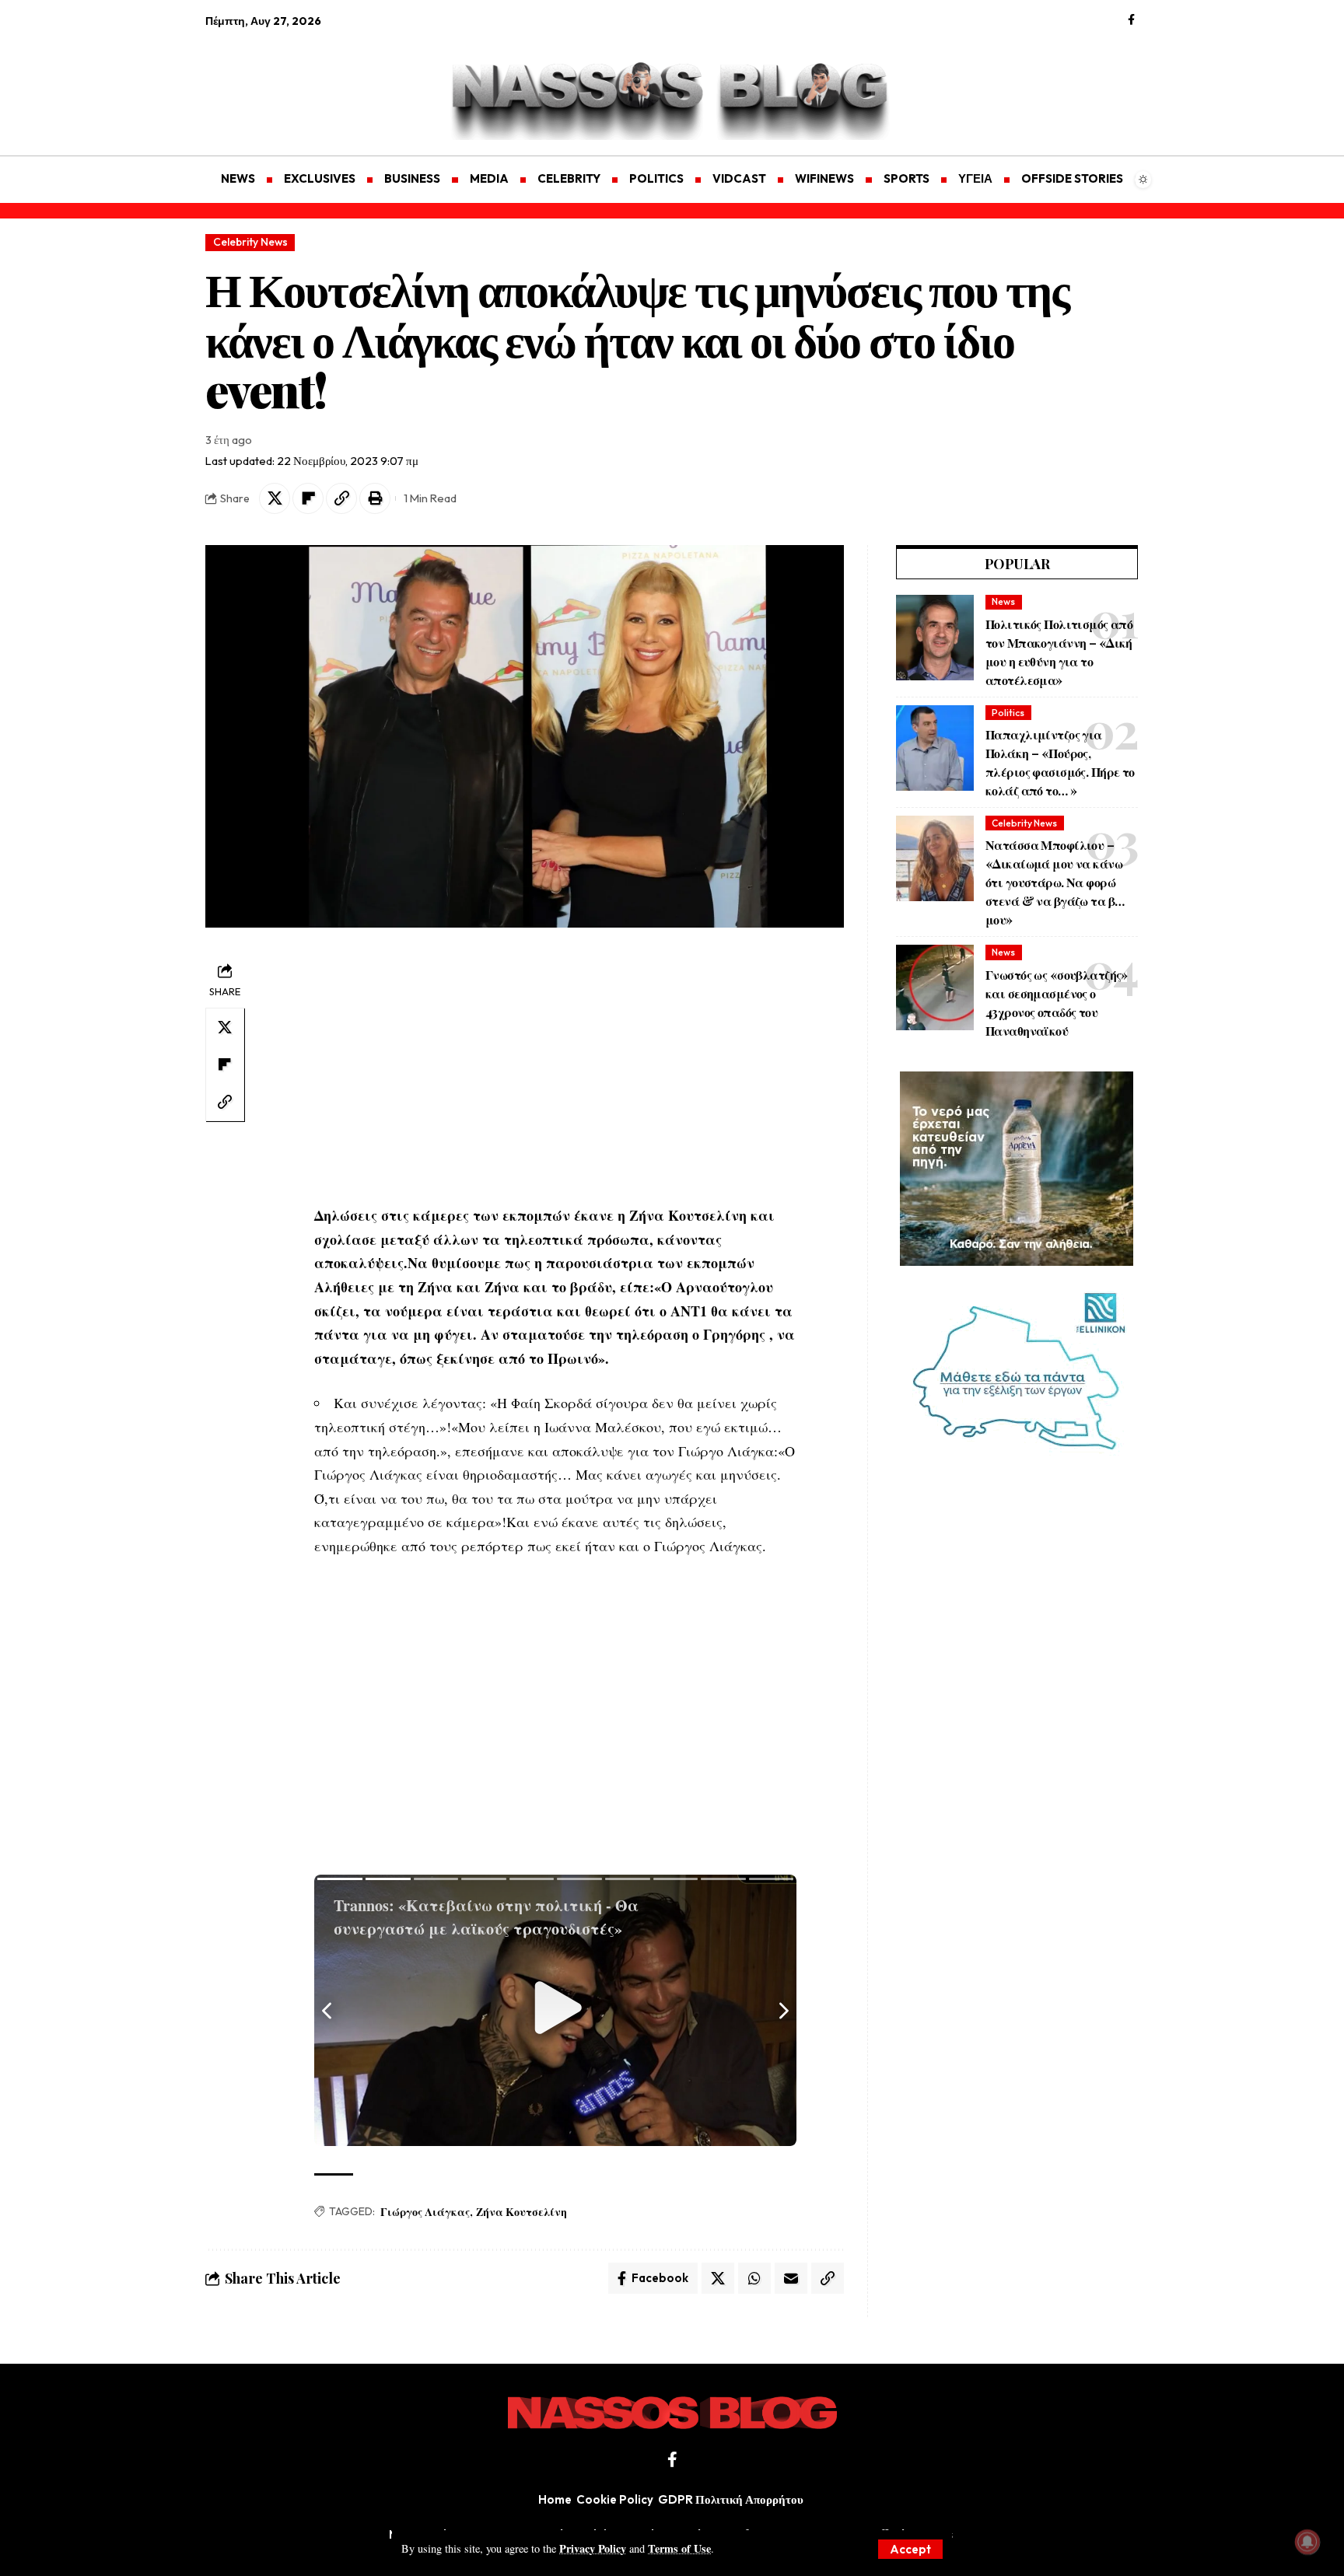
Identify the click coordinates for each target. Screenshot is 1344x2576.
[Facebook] (1131, 20)
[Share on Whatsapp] (754, 2278)
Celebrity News (250, 242)
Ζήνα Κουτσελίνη (521, 2212)
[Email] (791, 2278)
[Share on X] (275, 498)
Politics (1008, 713)
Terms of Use (679, 2548)
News (1003, 601)
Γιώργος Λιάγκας (425, 2212)
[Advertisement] (279, 82)
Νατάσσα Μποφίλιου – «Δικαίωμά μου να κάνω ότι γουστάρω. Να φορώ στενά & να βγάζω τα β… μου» (1055, 882)
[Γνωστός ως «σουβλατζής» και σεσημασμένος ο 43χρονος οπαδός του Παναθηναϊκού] (935, 987)
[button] (910, 2549)
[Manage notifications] (1307, 2542)
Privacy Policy (593, 2548)
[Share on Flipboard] (308, 498)
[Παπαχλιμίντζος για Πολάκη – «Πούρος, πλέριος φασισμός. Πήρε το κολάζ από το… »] (935, 748)
